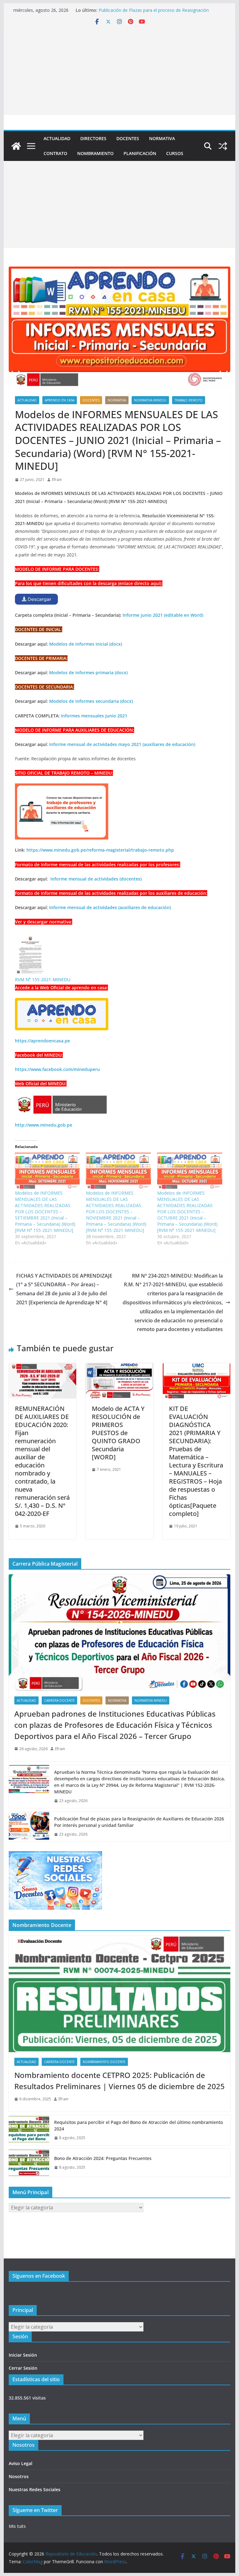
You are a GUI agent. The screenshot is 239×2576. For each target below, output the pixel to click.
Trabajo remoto (189, 400)
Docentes (128, 138)
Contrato (55, 153)
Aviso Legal (21, 2463)
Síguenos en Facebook (39, 2276)
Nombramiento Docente (104, 2062)
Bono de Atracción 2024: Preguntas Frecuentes (103, 2158)
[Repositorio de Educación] (16, 146)
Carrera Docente (59, 1700)
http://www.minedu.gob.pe (44, 1125)
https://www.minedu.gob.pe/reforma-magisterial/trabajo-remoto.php (100, 850)
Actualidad (57, 138)
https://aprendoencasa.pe (42, 1041)
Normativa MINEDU (150, 400)
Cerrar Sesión (23, 2368)
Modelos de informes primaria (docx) (88, 673)
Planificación (140, 153)
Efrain (57, 480)
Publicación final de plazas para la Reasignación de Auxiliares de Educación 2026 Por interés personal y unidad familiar (139, 1822)
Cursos (175, 153)
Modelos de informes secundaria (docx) (91, 701)
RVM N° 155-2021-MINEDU (43, 979)
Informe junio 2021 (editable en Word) (163, 615)
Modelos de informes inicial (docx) (86, 644)
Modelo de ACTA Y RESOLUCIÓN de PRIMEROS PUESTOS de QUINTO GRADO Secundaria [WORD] (118, 1433)
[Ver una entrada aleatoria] (223, 146)
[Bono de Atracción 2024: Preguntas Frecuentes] (29, 2163)
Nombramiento (95, 153)
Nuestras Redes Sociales (35, 2489)
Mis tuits (17, 2526)
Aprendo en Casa (60, 400)
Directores (93, 138)
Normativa (162, 138)
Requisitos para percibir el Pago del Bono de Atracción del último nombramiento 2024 (138, 2125)
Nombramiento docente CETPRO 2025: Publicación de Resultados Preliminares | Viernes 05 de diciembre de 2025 (119, 2081)
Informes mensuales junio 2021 (94, 716)
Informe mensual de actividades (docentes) (96, 879)
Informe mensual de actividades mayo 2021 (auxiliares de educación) (122, 744)
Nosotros (19, 2476)
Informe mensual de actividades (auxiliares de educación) (110, 907)
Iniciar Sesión (23, 2355)
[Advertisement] (120, 71)
